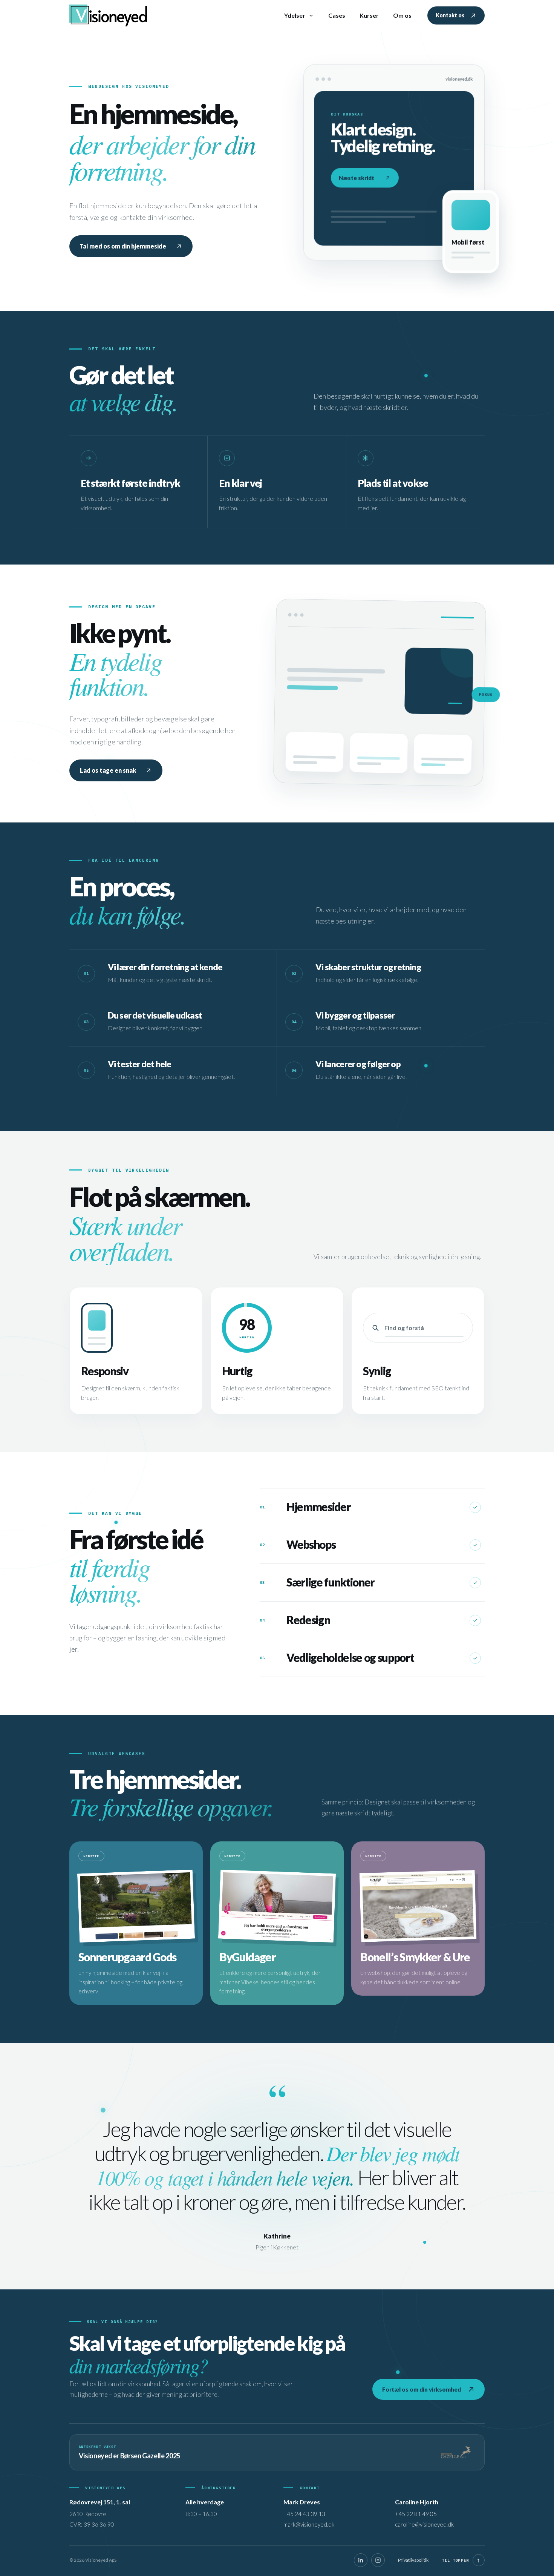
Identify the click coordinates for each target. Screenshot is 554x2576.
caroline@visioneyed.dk (424, 2524)
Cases (337, 15)
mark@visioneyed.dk (309, 2524)
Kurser (369, 15)
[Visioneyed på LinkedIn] (361, 2560)
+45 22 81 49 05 (416, 2514)
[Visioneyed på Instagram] (378, 2560)
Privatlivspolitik (413, 2560)
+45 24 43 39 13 (304, 2514)
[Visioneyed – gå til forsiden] (111, 15)
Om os (402, 15)
